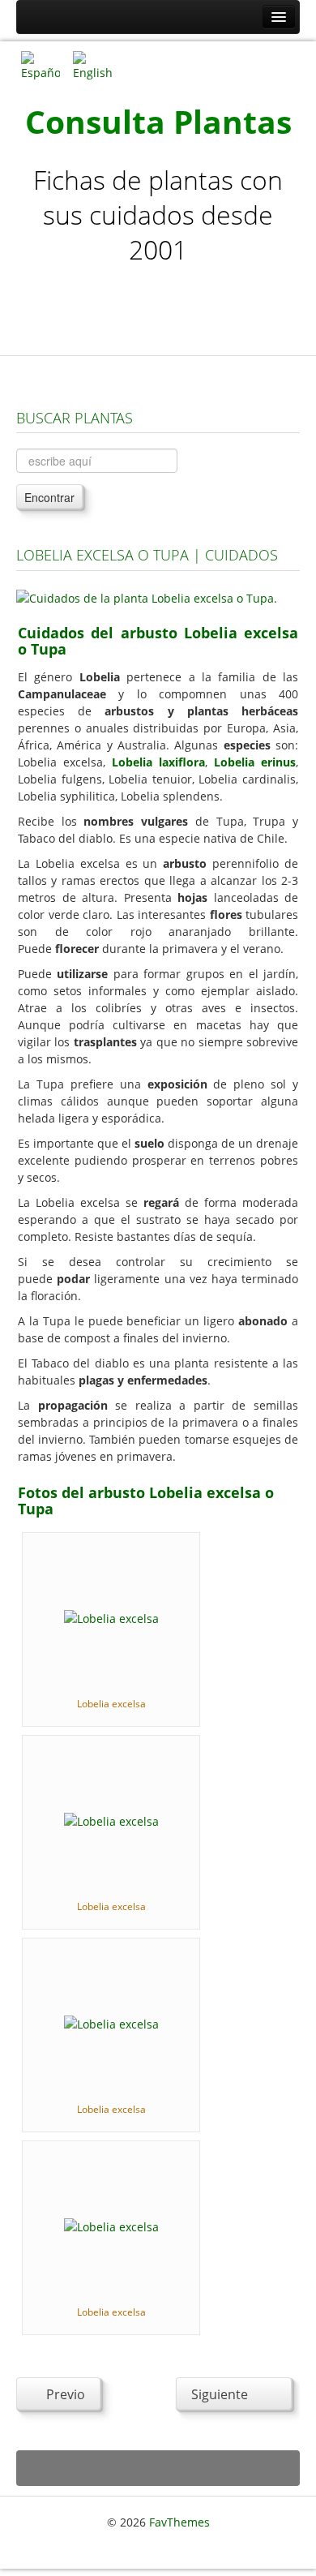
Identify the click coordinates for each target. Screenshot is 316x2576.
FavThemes (179, 2522)
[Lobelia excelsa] (111, 1617)
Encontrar (49, 497)
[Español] (41, 64)
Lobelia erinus (255, 762)
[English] (92, 64)
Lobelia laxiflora (158, 762)
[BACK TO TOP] (158, 2469)
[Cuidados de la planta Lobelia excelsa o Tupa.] (147, 597)
